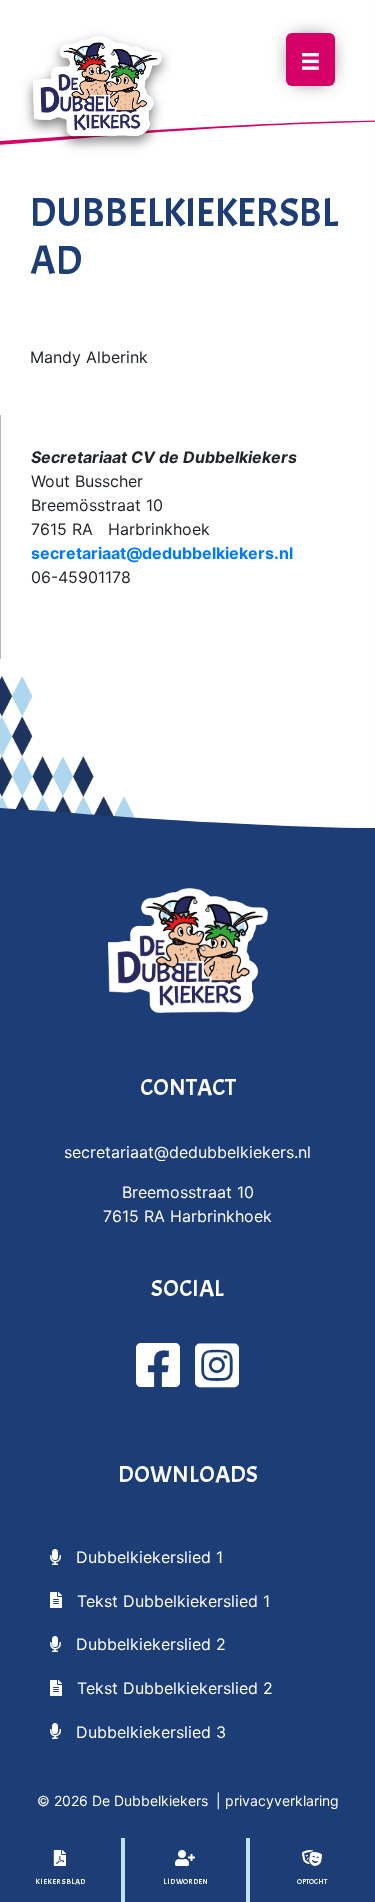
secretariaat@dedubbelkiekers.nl (162, 553)
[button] (136, 1556)
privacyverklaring (282, 1800)
